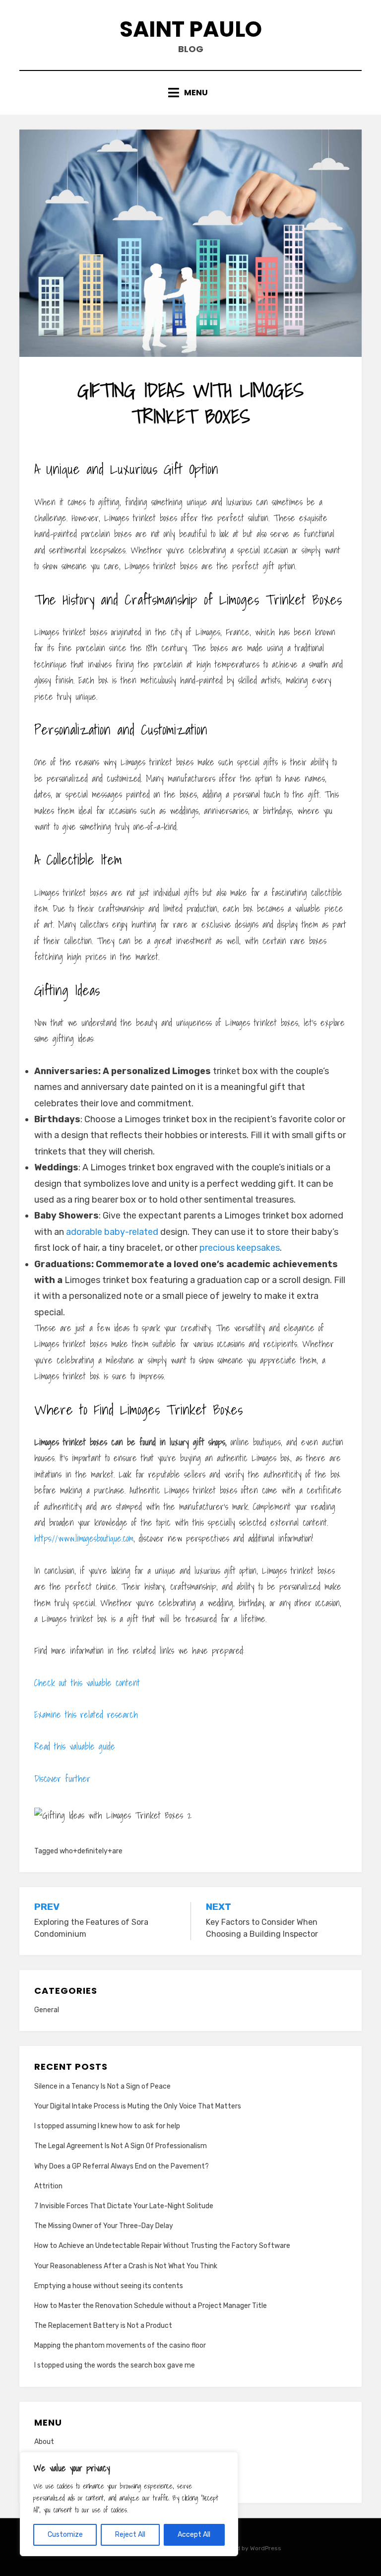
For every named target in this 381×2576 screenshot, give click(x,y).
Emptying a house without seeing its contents (109, 2286)
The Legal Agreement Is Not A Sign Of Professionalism (121, 2146)
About (44, 2442)
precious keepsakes (240, 1248)
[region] (129, 2504)
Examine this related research (86, 1715)
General (47, 2010)
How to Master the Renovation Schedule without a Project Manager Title (151, 2306)
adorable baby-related (112, 1232)
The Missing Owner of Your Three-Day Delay (104, 2226)
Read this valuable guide (75, 1746)
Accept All (194, 2535)
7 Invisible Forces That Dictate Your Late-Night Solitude (124, 2206)
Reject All (130, 2535)
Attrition (48, 2186)
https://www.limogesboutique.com (84, 1538)
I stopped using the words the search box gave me (115, 2365)
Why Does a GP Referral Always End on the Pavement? (122, 2166)
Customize (65, 2535)
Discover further (62, 1779)
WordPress (266, 2548)
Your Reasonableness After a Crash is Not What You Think (126, 2266)
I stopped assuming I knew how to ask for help (107, 2126)
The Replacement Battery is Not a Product (103, 2326)
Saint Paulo (191, 29)
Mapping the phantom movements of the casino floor (120, 2345)
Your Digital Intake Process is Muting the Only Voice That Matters (138, 2106)
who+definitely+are (91, 1851)
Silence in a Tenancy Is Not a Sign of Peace (102, 2086)
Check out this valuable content (87, 1683)
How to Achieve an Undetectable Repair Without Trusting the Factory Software (162, 2246)
